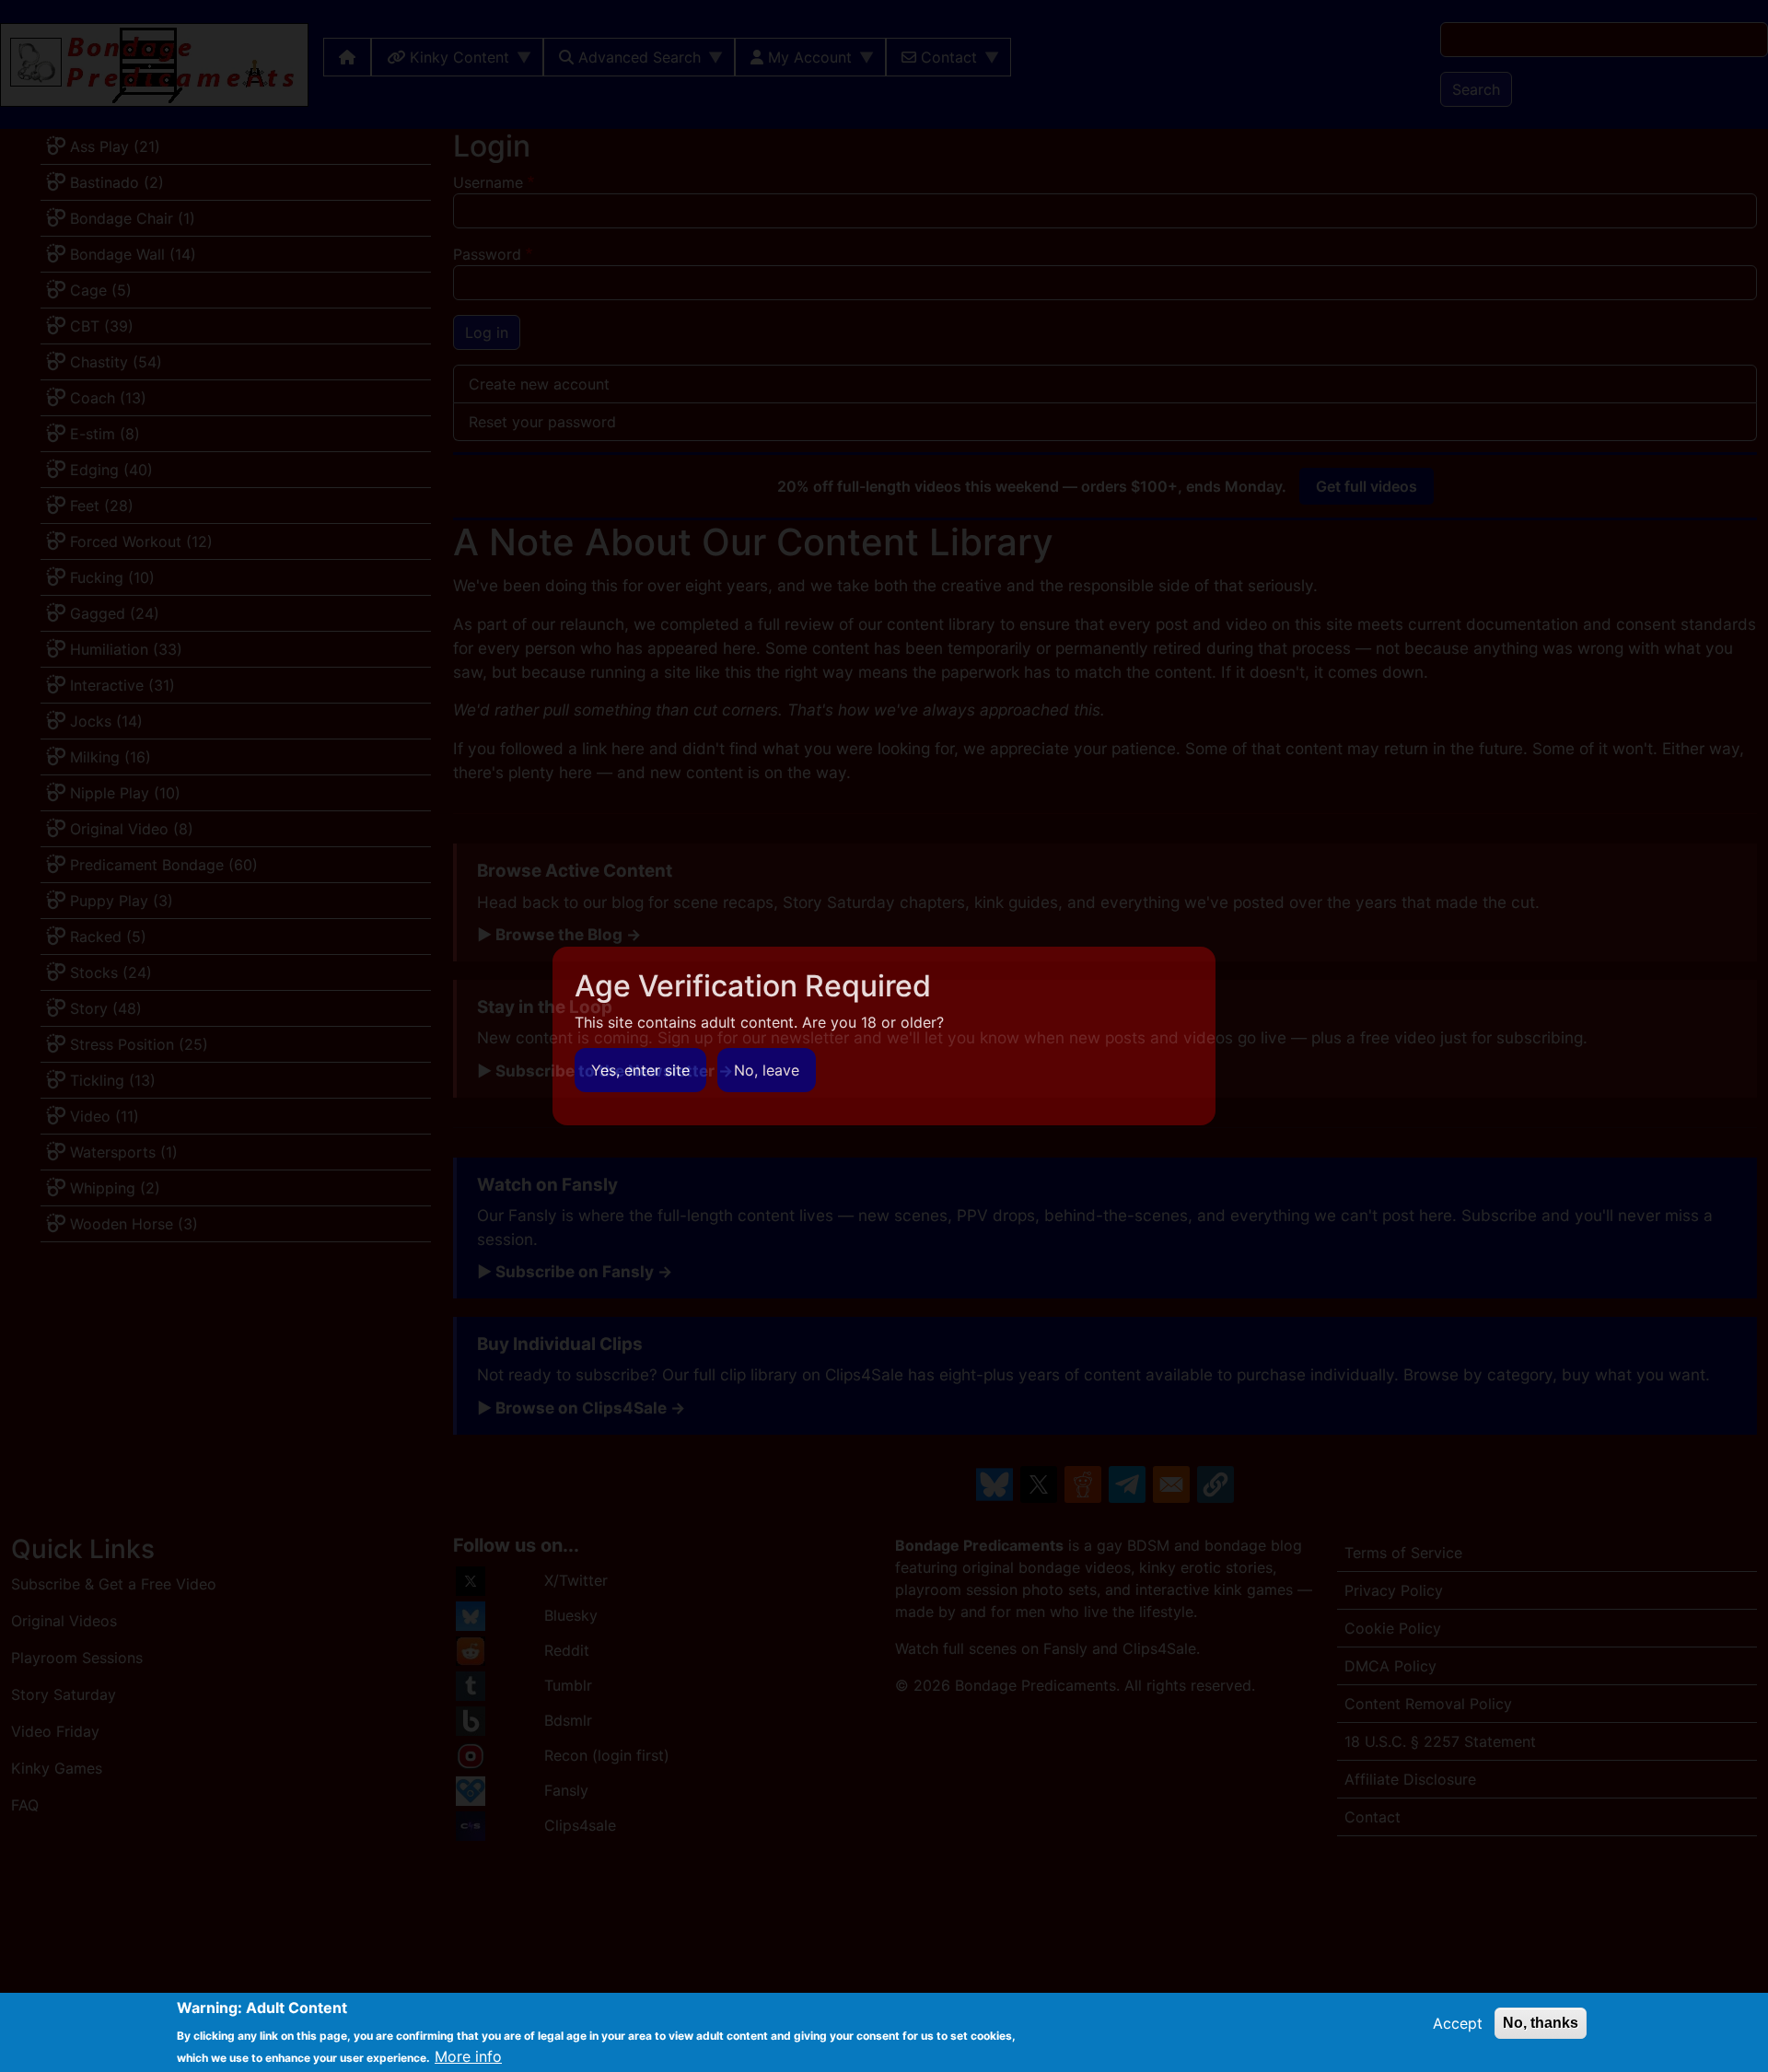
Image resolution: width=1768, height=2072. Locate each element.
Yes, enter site (640, 1070)
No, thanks (1541, 2023)
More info (468, 2055)
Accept (1458, 2023)
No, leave (767, 1070)
